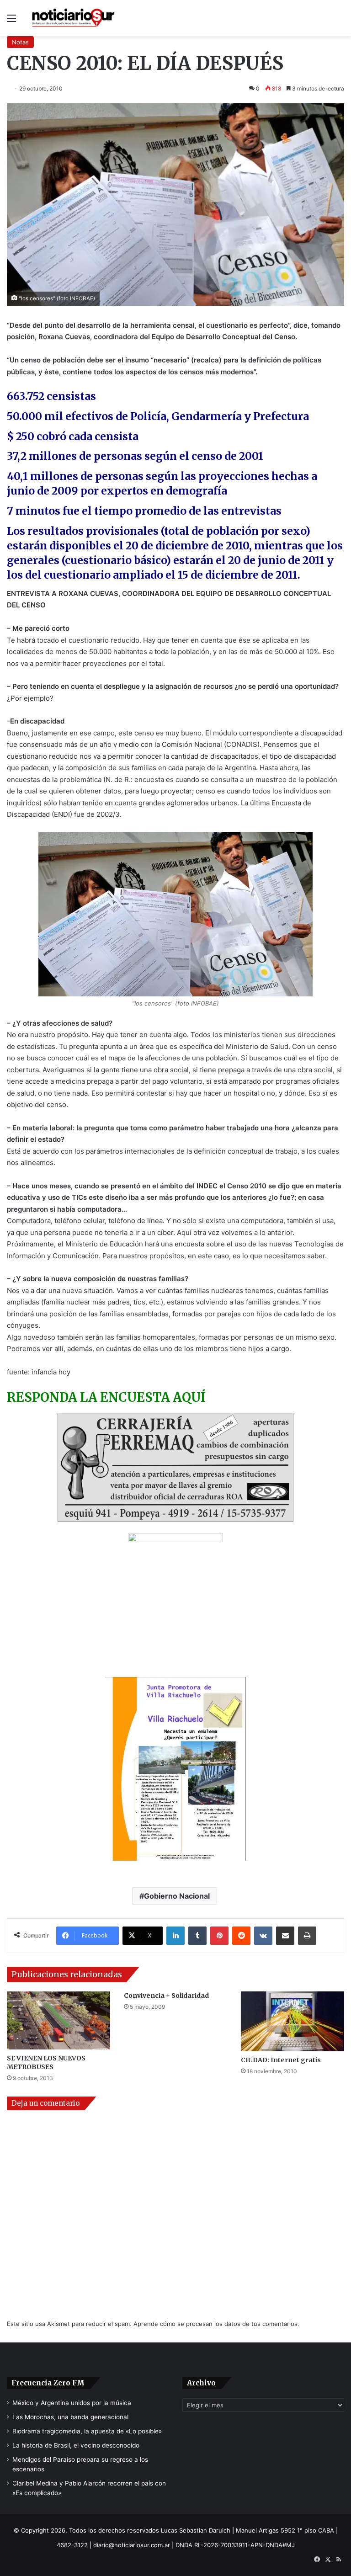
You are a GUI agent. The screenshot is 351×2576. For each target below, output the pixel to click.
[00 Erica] (175, 1599)
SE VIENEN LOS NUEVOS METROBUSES (46, 2062)
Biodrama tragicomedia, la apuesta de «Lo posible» (87, 2431)
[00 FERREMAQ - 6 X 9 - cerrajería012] (175, 1467)
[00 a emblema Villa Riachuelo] (175, 1774)
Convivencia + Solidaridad (166, 1996)
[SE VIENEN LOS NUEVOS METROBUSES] (58, 2020)
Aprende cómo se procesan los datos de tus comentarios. (216, 2324)
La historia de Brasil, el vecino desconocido (76, 2445)
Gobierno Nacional (177, 1896)
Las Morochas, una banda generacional (70, 2417)
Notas (20, 42)
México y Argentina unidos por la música (72, 2403)
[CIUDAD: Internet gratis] (292, 2021)
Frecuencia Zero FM (48, 2383)
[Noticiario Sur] (73, 18)
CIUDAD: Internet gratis (281, 2060)
